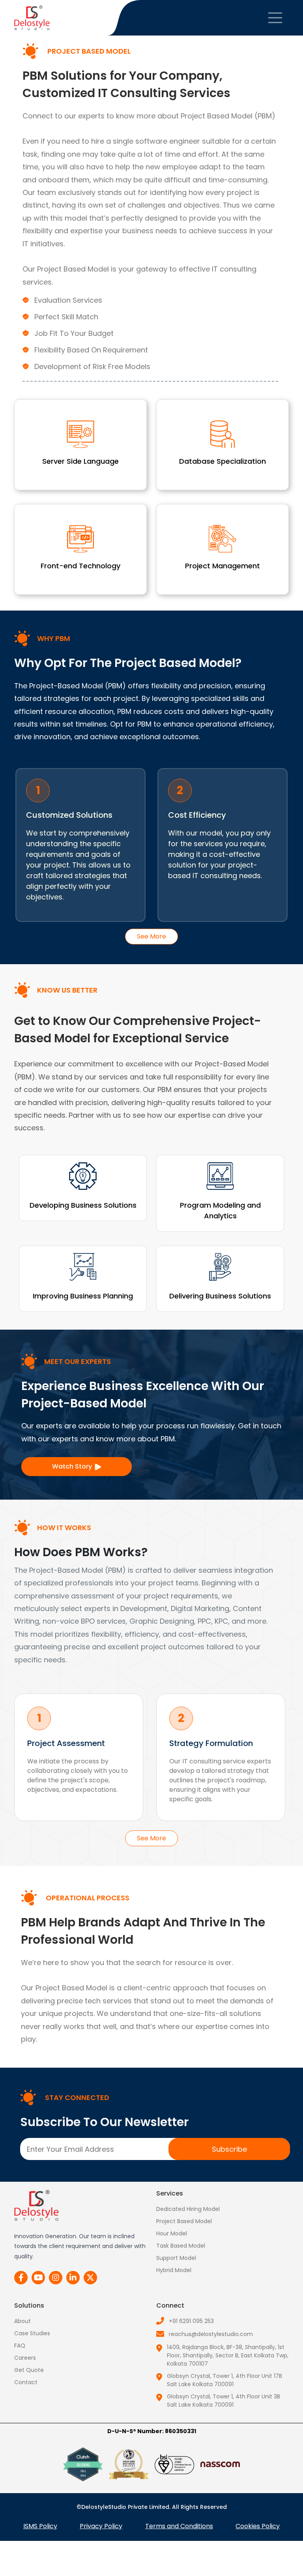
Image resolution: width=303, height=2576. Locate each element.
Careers (25, 2358)
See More (151, 936)
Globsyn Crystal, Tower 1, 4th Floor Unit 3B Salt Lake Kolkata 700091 (224, 2401)
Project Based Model (184, 2221)
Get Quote (29, 2370)
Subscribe (229, 2149)
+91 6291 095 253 (191, 2321)
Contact (26, 2382)
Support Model (176, 2258)
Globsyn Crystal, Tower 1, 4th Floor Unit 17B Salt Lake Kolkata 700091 (224, 2380)
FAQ (20, 2346)
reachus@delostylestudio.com (211, 2334)
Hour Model (172, 2233)
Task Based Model (181, 2246)
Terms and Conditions (179, 2526)
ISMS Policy (40, 2526)
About (22, 2321)
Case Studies (32, 2333)
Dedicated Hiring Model (188, 2209)
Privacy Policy (101, 2526)
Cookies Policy (258, 2526)
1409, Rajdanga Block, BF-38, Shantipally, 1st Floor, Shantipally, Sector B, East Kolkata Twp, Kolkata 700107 (228, 2355)
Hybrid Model (174, 2270)
